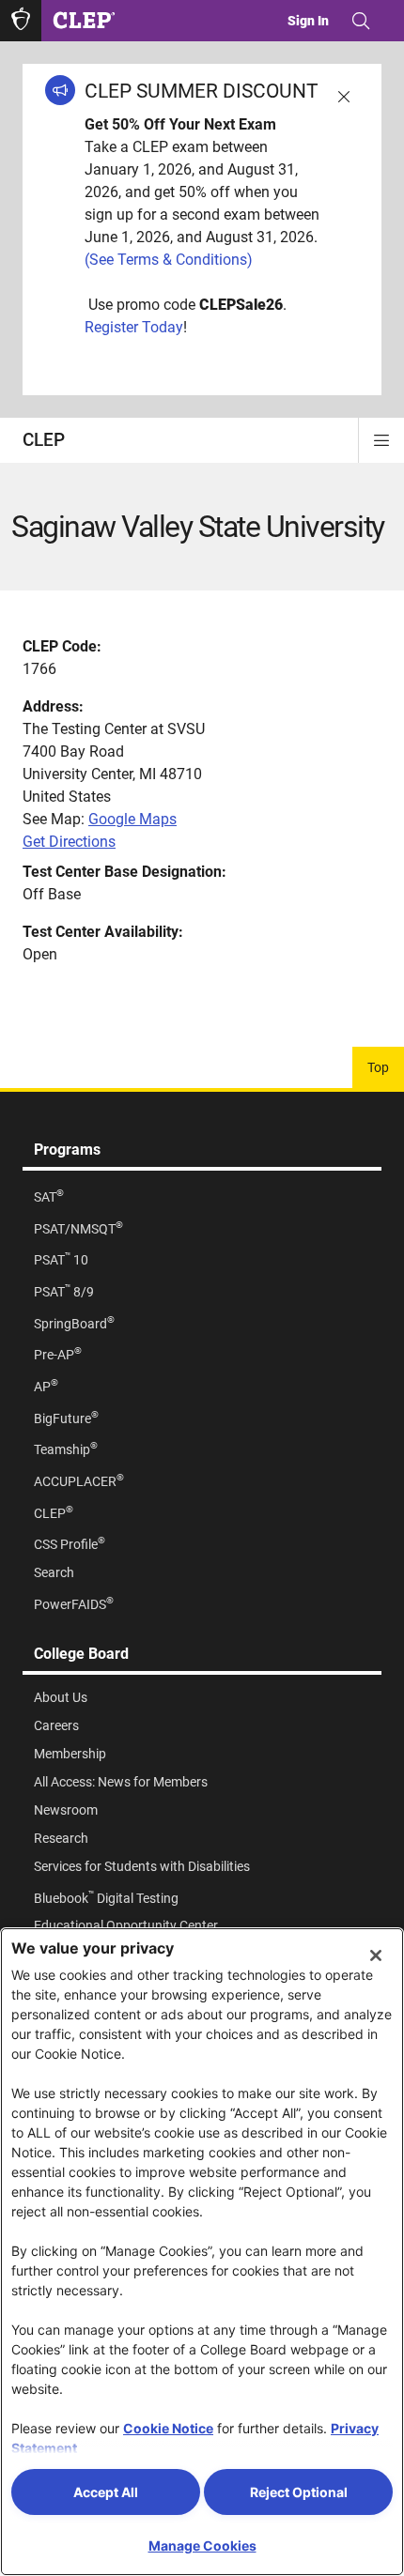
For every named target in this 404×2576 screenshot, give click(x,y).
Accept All (106, 2492)
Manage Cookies (202, 2545)
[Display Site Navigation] (381, 440)
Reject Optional (299, 2492)
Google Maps (132, 819)
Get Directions (69, 842)
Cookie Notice (168, 2428)
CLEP (44, 440)
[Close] (376, 1955)
